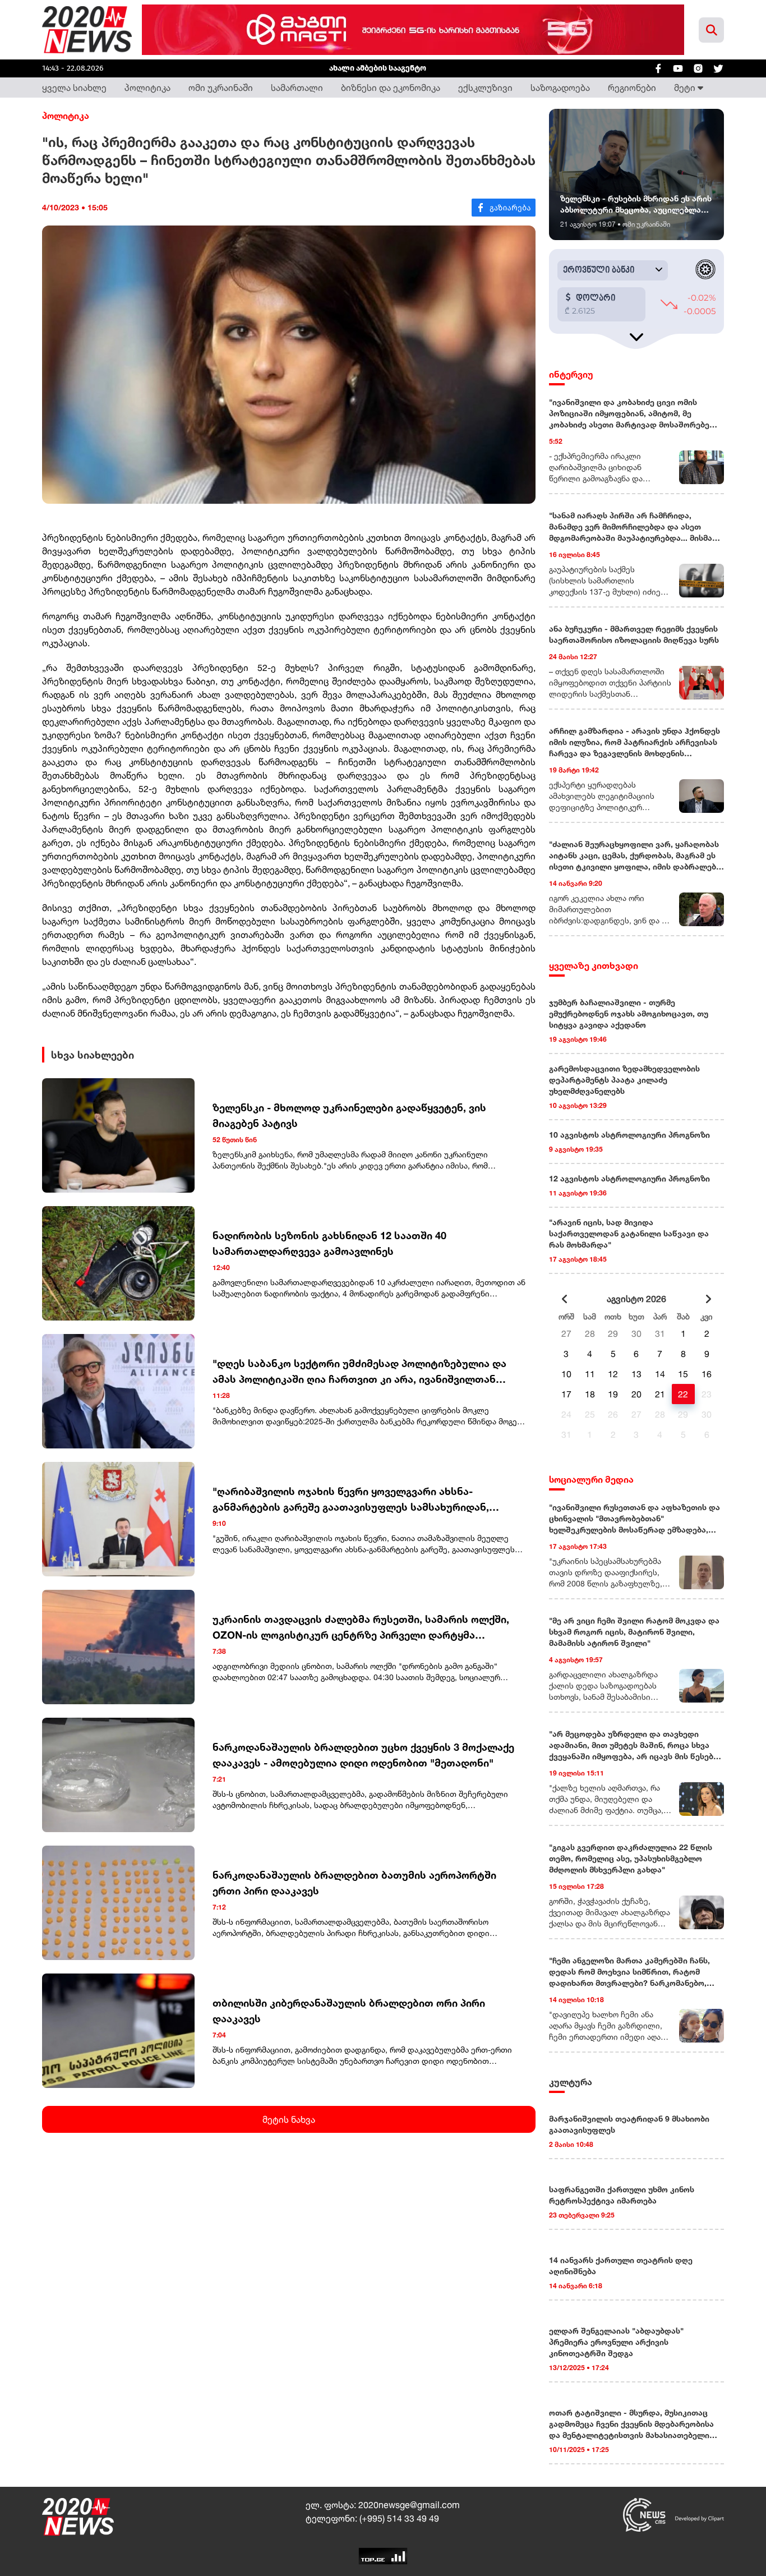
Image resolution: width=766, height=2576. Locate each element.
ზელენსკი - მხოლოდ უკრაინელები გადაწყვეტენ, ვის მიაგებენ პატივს (349, 1115)
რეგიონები (632, 88)
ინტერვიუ (571, 374)
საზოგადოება (560, 88)
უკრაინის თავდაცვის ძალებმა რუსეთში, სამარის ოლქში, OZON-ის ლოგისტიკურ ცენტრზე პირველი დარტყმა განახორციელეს (362, 1628)
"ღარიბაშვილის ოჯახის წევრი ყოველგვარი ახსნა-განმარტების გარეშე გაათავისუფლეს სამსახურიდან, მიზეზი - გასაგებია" (351, 1500)
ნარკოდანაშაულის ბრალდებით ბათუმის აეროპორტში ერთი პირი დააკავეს (354, 1883)
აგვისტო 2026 (636, 1299)
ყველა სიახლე (74, 88)
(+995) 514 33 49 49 (399, 2518)
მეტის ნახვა (289, 2119)
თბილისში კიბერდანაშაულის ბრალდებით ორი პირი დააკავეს (349, 2011)
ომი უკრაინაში (221, 88)
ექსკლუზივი (485, 88)
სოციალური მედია (591, 1479)
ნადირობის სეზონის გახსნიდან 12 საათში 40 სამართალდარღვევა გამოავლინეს (329, 1243)
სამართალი (297, 88)
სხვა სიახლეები (93, 1055)
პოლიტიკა (147, 88)
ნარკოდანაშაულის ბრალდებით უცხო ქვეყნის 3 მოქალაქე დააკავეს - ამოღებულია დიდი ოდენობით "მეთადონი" (363, 1755)
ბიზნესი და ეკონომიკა (391, 88)
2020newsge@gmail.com (409, 2505)
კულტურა (571, 2082)
